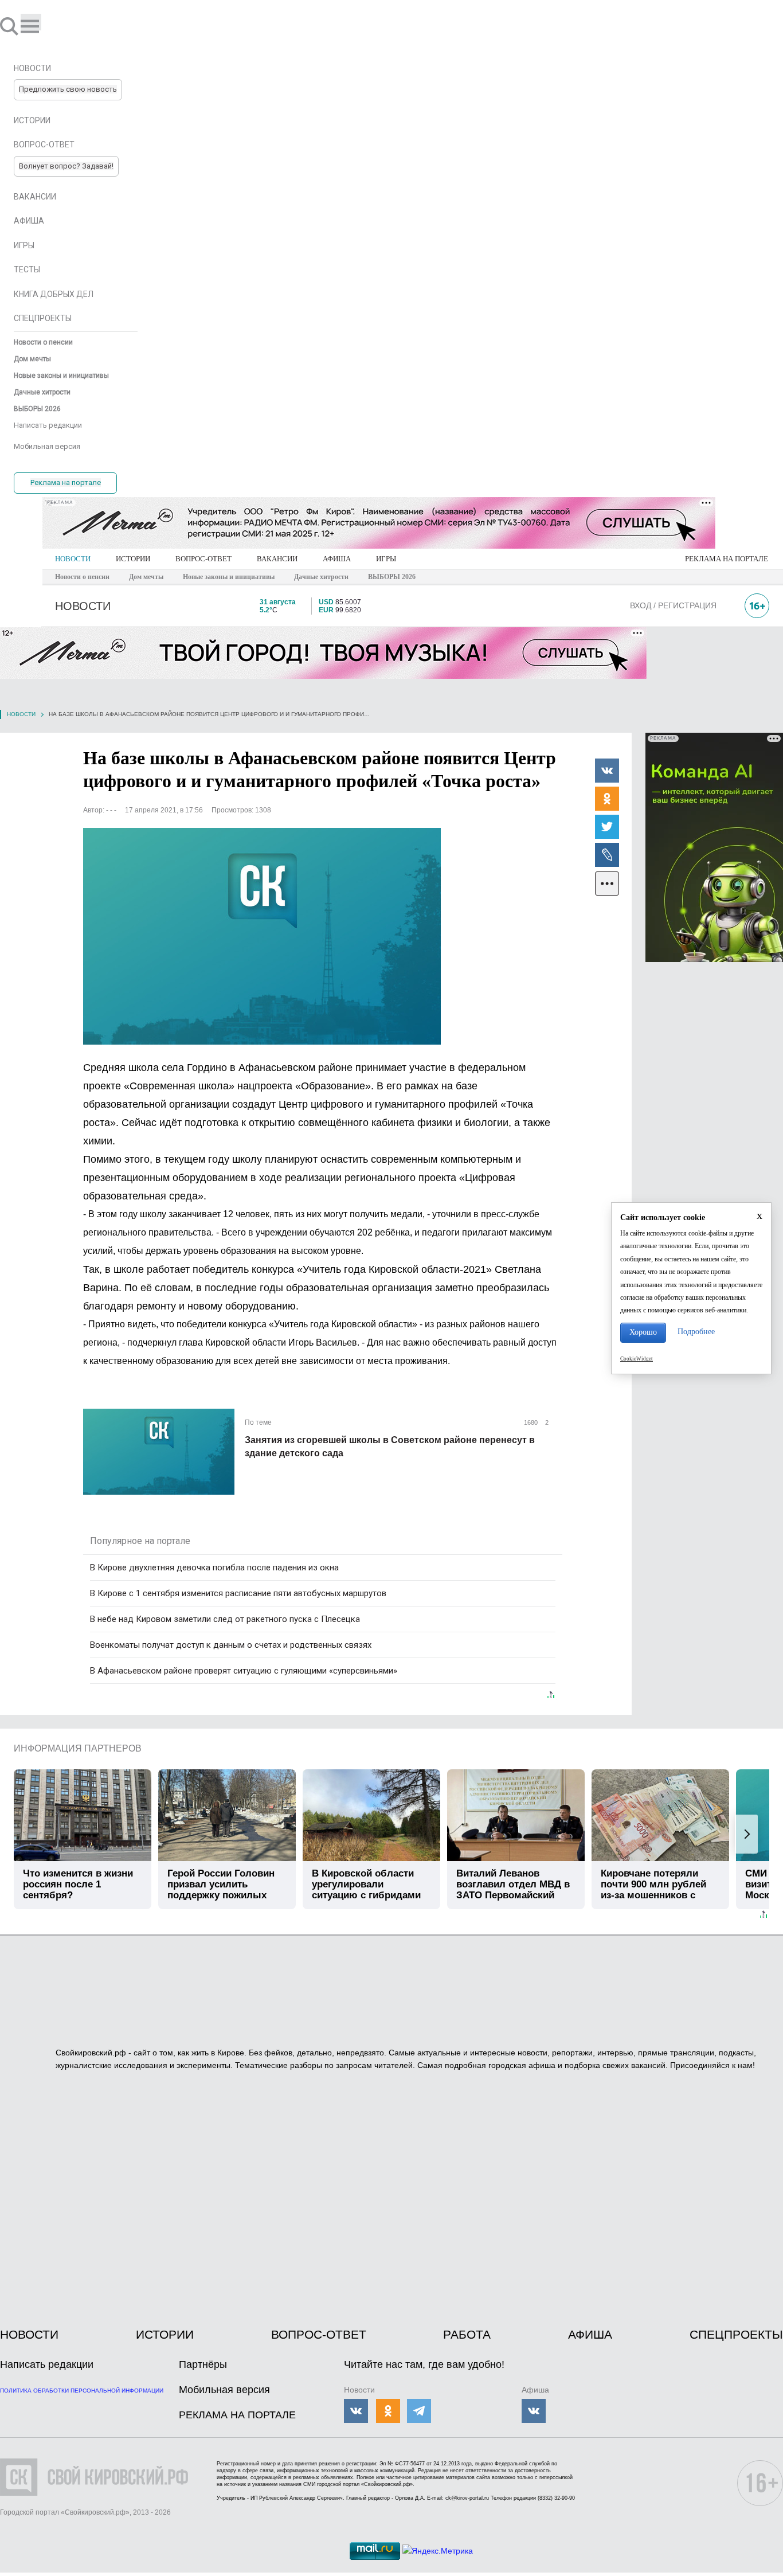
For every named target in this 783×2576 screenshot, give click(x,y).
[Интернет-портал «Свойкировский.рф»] (42, 26)
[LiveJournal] (607, 854)
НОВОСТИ (73, 559)
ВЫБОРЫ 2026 (392, 577)
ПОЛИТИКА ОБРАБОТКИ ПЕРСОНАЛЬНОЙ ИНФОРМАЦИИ (82, 2391)
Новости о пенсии (82, 577)
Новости (21, 714)
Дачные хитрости (321, 577)
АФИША (337, 559)
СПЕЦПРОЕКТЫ (736, 2334)
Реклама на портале (66, 482)
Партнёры (203, 2364)
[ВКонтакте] (607, 770)
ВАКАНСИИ (277, 559)
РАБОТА (467, 2334)
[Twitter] (607, 826)
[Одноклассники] (607, 798)
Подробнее (696, 1332)
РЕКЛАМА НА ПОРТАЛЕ (727, 559)
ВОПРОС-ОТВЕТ (203, 559)
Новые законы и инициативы (229, 577)
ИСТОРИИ (133, 559)
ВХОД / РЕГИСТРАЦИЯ (673, 605)
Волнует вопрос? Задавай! (66, 166)
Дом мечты (146, 577)
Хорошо (643, 1332)
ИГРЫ (386, 559)
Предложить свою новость (68, 89)
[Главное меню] (31, 22)
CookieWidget (637, 1359)
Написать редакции (47, 2364)
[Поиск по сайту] (10, 26)
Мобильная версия (224, 2390)
